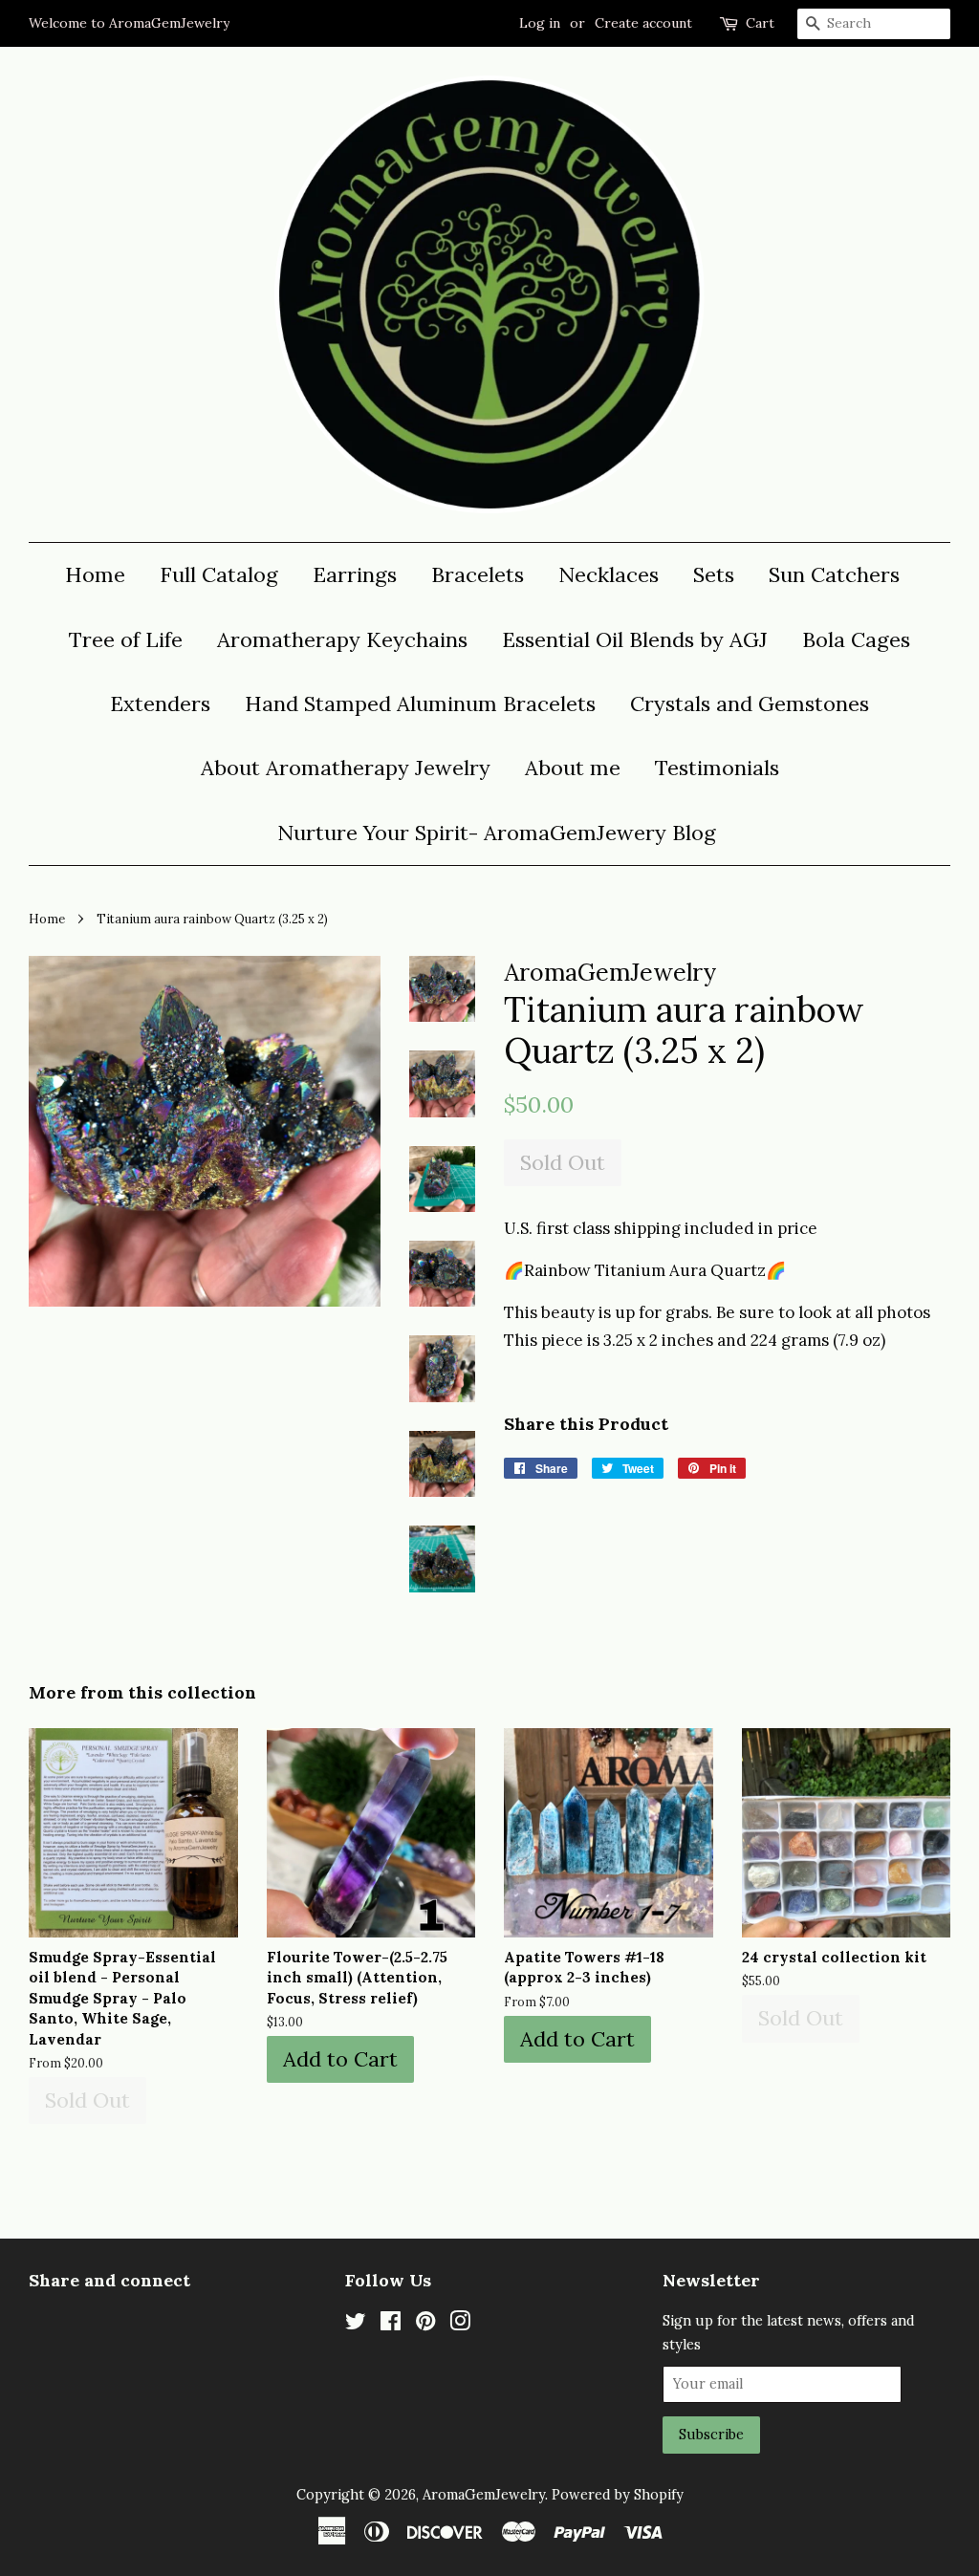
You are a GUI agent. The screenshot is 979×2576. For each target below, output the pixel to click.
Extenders (160, 704)
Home (95, 574)
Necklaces (609, 574)
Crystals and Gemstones (750, 704)
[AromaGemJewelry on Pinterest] (425, 2324)
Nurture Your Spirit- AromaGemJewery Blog (497, 833)
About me (573, 768)
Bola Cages (856, 639)
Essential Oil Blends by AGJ (635, 639)
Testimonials (717, 768)
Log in (540, 23)
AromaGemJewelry (484, 2494)
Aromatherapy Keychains (342, 639)
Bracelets (478, 574)
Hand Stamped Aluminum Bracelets (420, 704)
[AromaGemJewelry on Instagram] (460, 2324)
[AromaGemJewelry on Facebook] (391, 2324)
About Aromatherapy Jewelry (346, 768)
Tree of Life (126, 639)
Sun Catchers (834, 574)
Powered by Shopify (618, 2494)
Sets (714, 574)
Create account (643, 23)
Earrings (355, 574)
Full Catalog (219, 574)
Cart (760, 23)
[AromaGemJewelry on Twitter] (356, 2324)
